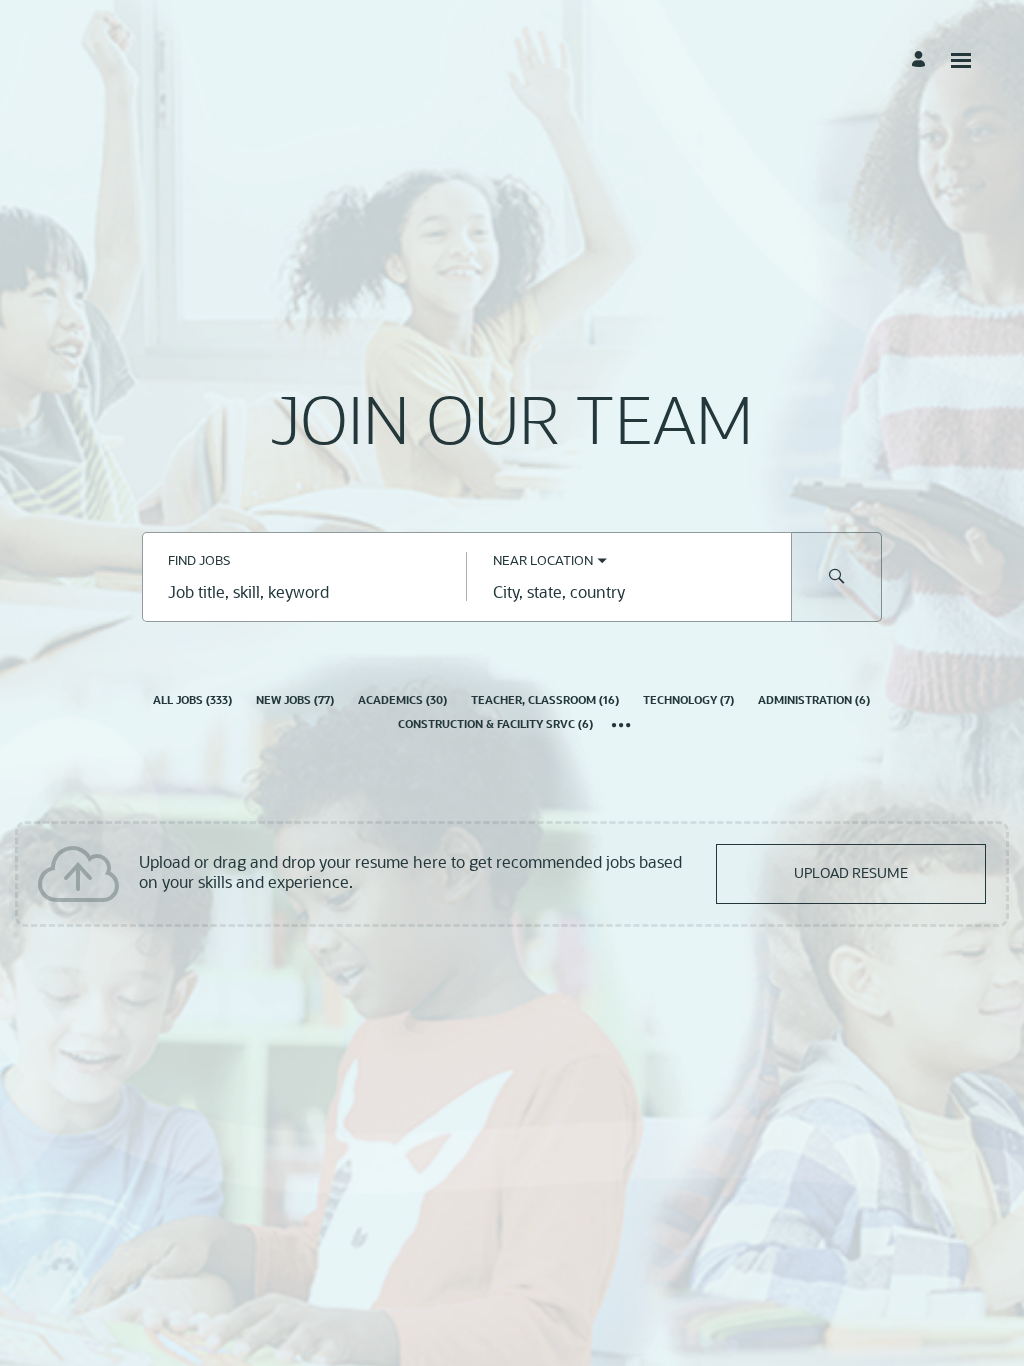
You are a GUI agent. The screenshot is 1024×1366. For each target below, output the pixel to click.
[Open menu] (961, 60)
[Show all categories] (621, 727)
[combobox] (304, 595)
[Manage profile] (921, 60)
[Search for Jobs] (837, 577)
